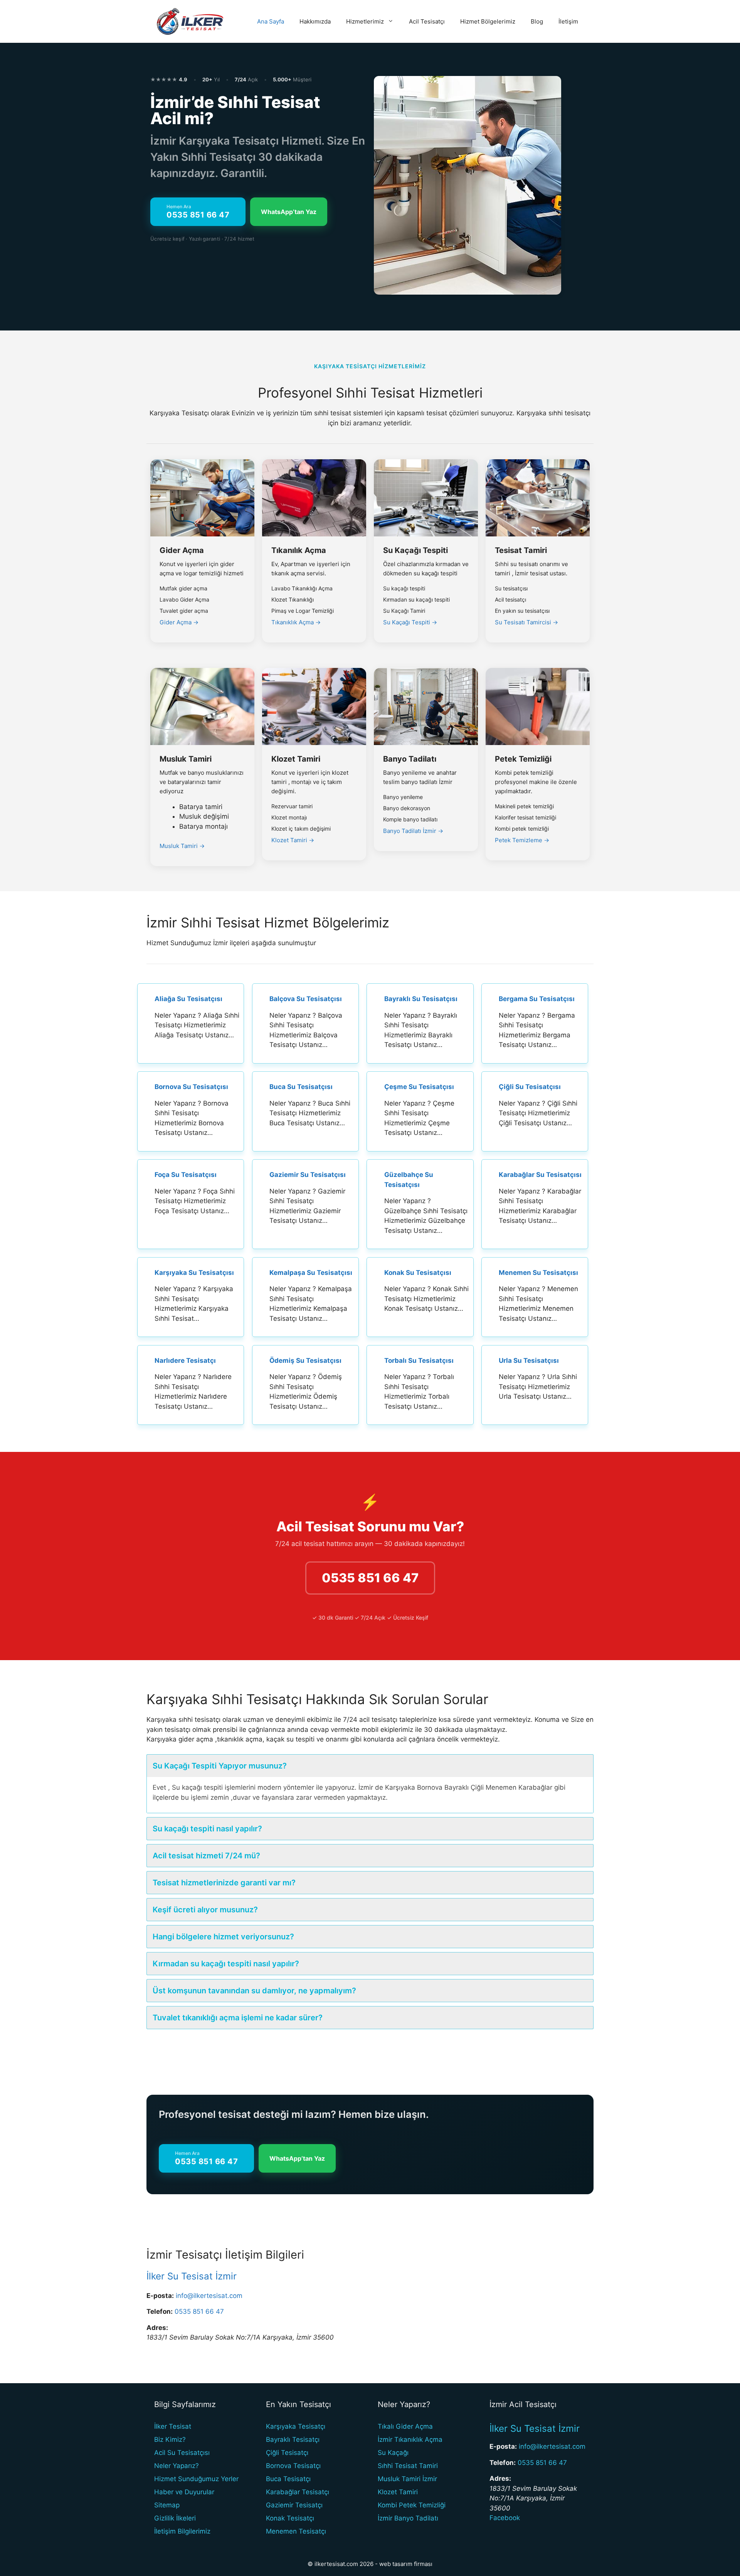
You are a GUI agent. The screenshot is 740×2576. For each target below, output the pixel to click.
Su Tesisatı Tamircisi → (526, 622)
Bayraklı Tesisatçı (293, 2439)
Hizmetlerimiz (365, 21)
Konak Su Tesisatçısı (418, 1273)
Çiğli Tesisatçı (287, 2453)
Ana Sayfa (271, 21)
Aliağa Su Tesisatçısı (188, 999)
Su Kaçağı (393, 2453)
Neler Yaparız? (177, 2466)
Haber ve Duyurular (184, 2492)
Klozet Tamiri (398, 2492)
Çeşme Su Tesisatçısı (419, 1087)
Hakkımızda (315, 21)
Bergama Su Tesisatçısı (537, 999)
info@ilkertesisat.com (209, 2296)
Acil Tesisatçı (427, 21)
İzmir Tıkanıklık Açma (410, 2439)
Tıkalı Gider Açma (405, 2426)
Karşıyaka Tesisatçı (296, 2426)
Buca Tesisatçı (288, 2479)
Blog (537, 21)
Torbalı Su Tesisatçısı (419, 1360)
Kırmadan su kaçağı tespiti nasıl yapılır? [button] (226, 1964)
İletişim (568, 21)
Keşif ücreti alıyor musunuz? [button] (205, 1910)
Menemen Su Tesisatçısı (538, 1273)
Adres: (157, 2328)
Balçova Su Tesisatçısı (306, 999)
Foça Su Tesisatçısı (186, 1175)
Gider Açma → (179, 622)
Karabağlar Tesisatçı (298, 2492)
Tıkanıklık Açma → (296, 622)
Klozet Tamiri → (293, 840)
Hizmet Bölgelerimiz (488, 21)
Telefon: (160, 2311)
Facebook (505, 2518)
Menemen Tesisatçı (296, 2531)
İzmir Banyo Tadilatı (408, 2518)
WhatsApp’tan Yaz (289, 212)
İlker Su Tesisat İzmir (192, 2276)
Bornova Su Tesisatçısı (191, 1087)
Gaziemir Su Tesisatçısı (308, 1175)
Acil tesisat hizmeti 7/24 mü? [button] (206, 1856)
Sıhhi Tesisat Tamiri (408, 2466)
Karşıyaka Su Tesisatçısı (194, 1273)
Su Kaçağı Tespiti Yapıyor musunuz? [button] (220, 1766)
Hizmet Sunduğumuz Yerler (196, 2479)
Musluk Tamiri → (182, 846)
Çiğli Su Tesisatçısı (530, 1087)
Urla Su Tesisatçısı (529, 1360)
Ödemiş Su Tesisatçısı (305, 1360)
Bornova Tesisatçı (293, 2466)
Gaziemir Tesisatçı (294, 2505)
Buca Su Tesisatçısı (301, 1087)
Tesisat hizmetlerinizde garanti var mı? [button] (224, 1883)
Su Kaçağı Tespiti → (410, 622)
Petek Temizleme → (522, 840)
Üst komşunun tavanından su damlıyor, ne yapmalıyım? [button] (254, 1991)
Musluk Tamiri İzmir (407, 2479)
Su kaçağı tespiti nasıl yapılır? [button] (207, 1829)
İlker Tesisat (173, 2426)
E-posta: (160, 2296)
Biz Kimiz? (170, 2439)
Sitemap (167, 2505)
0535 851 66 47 (370, 1578)
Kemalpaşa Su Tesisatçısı (311, 1273)
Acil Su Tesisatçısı (182, 2453)
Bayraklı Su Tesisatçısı (421, 999)
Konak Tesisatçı (290, 2518)
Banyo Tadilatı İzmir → (413, 831)
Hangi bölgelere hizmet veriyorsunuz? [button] (223, 1937)
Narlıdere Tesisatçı (185, 1360)
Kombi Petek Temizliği (412, 2505)
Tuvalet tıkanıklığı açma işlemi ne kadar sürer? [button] (238, 2018)
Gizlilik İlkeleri (175, 2518)
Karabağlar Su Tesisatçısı (540, 1175)
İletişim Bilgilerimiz (182, 2531)
